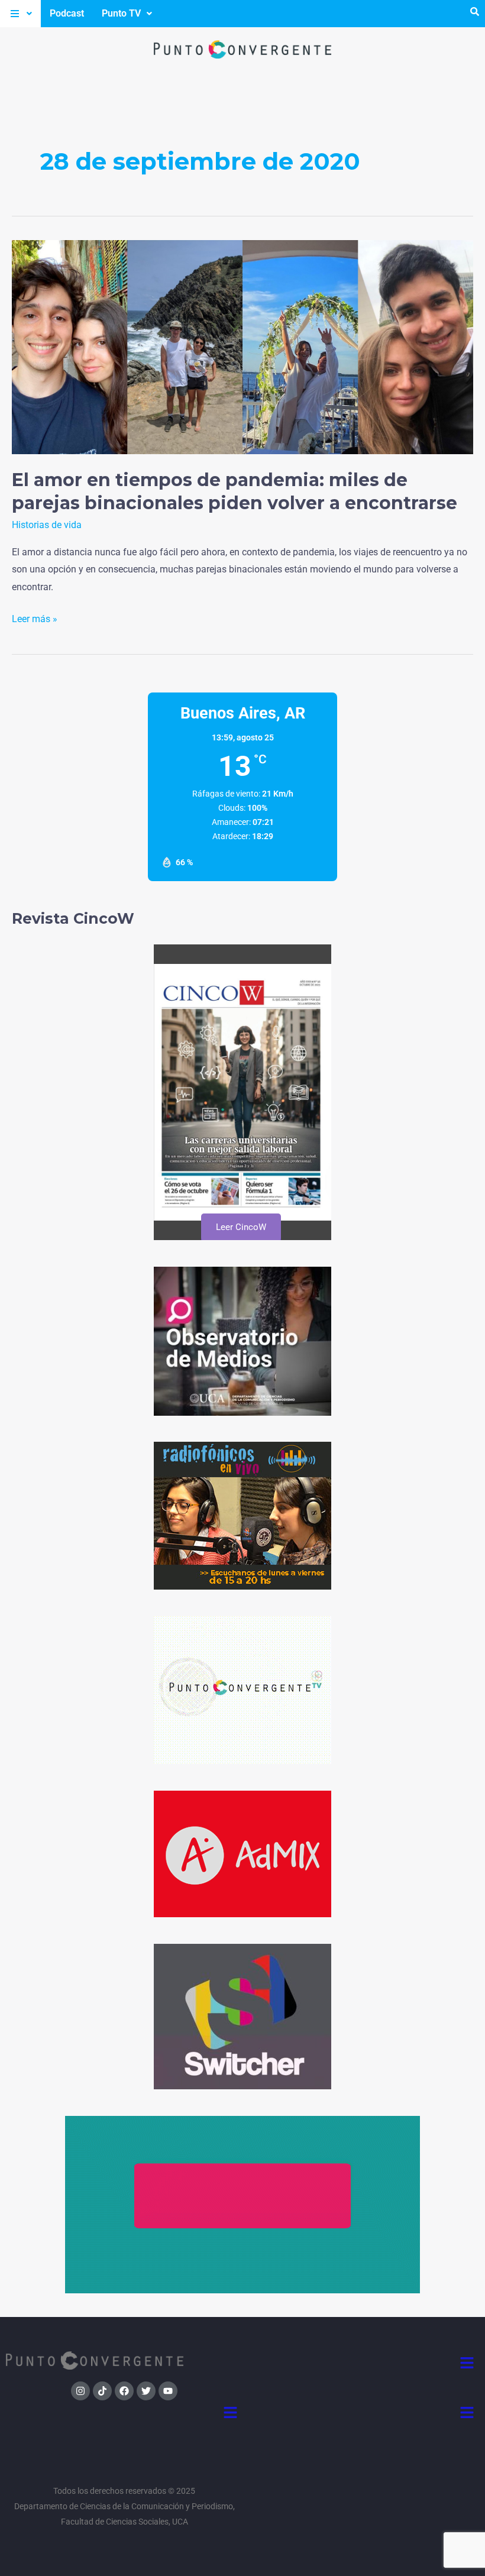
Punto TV (121, 13)
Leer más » (35, 617)
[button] (20, 14)
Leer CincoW (240, 1227)
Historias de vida (47, 525)
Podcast (67, 13)
